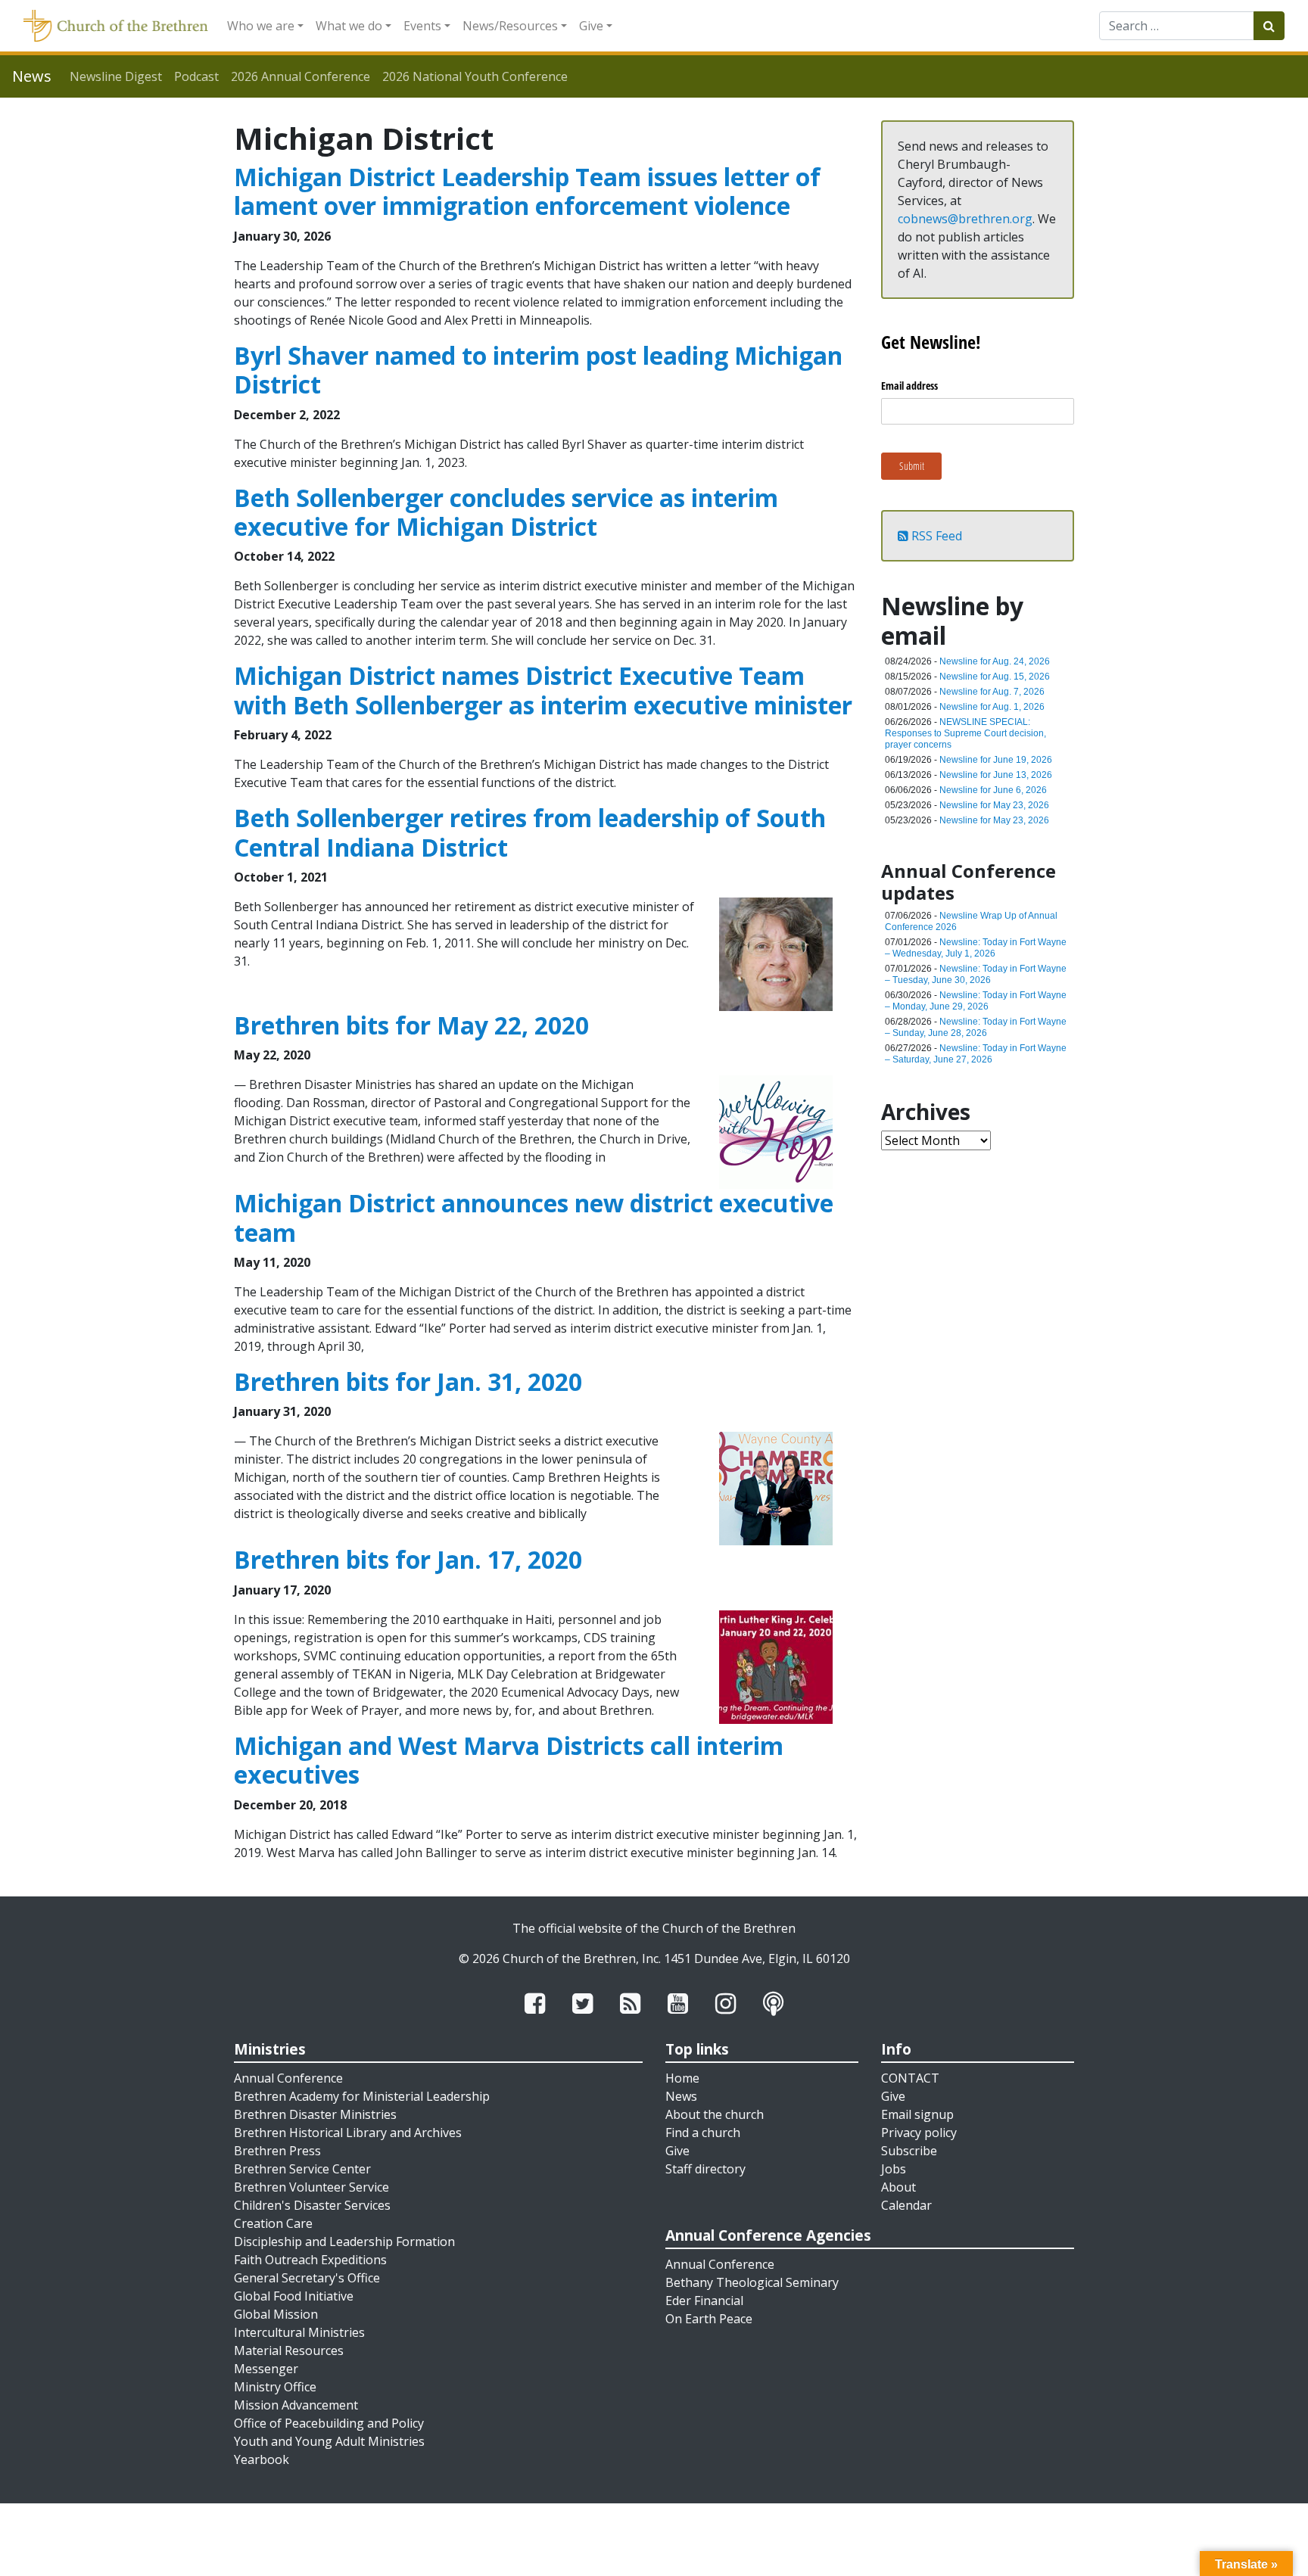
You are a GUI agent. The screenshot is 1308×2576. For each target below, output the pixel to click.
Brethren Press (277, 2151)
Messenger (266, 2369)
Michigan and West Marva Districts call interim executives (509, 1760)
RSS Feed (935, 536)
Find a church (703, 2133)
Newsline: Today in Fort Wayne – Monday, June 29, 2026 (976, 1001)
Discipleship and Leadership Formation (344, 2242)
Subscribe (909, 2151)
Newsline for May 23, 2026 (994, 805)
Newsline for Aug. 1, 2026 (992, 707)
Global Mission (276, 2314)
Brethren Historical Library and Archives (348, 2133)
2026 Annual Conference (301, 76)
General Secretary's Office (307, 2278)
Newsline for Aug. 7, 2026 (992, 692)
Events (422, 26)
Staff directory (705, 2169)
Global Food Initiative (294, 2296)
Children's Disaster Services (312, 2205)
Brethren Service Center (302, 2169)
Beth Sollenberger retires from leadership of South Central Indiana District (530, 832)
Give (591, 26)
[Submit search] (1269, 26)
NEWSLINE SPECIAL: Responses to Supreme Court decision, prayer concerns (965, 733)
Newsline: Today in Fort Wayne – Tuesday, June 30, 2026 (976, 974)
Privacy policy (919, 2133)
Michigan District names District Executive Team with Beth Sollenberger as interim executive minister (543, 690)
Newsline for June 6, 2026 (993, 790)
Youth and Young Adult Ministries (329, 2441)
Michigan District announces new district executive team (534, 1217)
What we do (349, 26)
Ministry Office (275, 2387)
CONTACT (910, 2078)
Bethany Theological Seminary (752, 2282)
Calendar (906, 2205)
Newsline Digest (116, 76)
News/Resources (510, 26)
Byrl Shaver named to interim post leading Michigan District (538, 370)
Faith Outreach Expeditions (310, 2260)
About (898, 2187)
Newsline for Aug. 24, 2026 (995, 661)
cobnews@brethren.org (965, 219)
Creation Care (273, 2223)
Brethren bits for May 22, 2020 (411, 1025)
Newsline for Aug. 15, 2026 (995, 677)
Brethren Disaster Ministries (315, 2114)
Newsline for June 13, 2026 (996, 775)
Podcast (196, 76)
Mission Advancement (296, 2405)
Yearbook (262, 2459)
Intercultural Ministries (299, 2332)
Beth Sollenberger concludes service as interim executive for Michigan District (506, 512)
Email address (909, 386)
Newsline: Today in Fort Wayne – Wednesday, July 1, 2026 (976, 948)
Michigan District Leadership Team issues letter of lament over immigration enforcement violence (527, 191)
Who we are (261, 26)
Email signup (917, 2114)
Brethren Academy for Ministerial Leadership (362, 2096)
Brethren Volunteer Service (311, 2187)
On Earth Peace (709, 2319)
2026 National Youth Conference (475, 76)
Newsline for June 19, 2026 (996, 760)
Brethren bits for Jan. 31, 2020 (408, 1381)
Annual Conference (288, 2078)
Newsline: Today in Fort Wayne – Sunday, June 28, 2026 (976, 1027)
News (681, 2096)
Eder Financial (704, 2301)
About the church (715, 2114)
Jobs (894, 2169)
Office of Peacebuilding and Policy (329, 2423)
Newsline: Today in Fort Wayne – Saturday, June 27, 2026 (976, 1054)
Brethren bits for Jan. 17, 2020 (408, 1559)
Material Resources (289, 2350)
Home (682, 2078)
